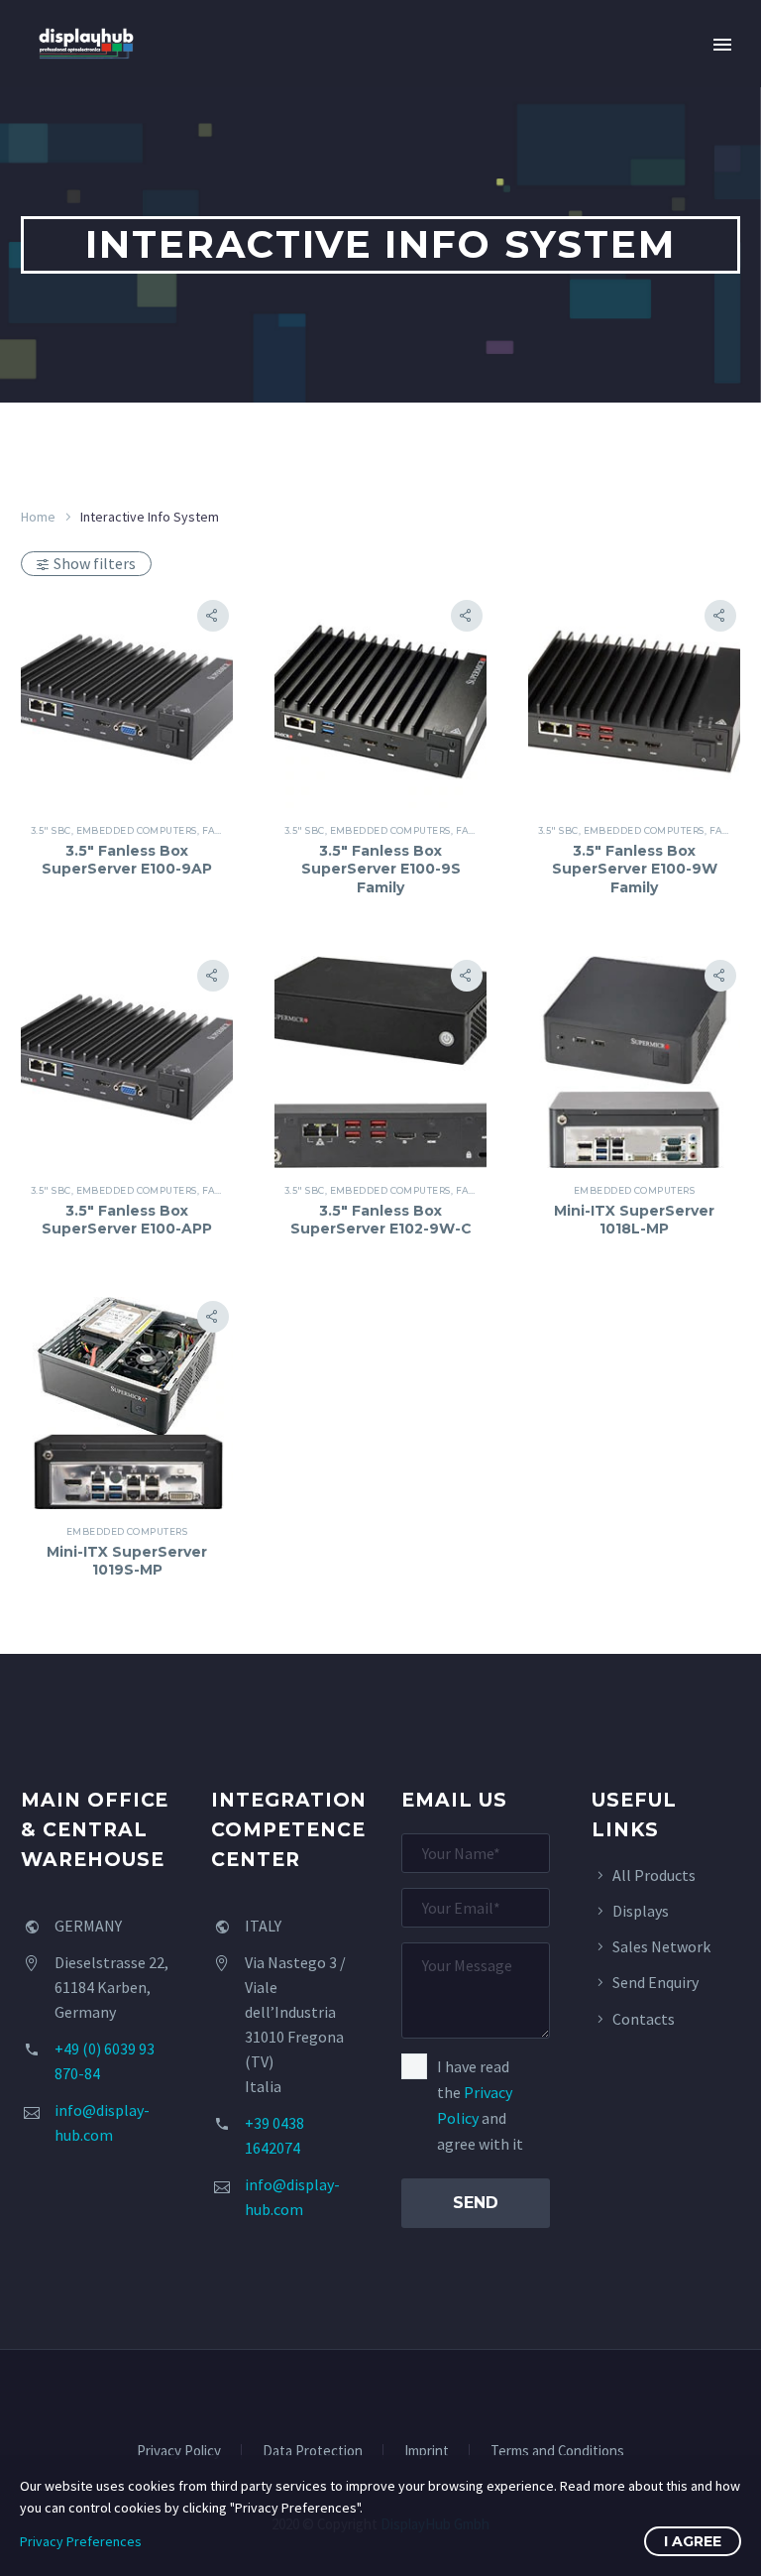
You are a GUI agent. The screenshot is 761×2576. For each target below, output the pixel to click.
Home (38, 517)
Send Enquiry (655, 1982)
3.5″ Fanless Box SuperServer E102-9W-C (381, 1220)
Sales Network (661, 1946)
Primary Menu (722, 45)
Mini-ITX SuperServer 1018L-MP (634, 1220)
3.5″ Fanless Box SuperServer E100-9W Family (635, 869)
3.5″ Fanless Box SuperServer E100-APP (127, 1220)
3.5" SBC (51, 830)
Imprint (427, 2452)
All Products (654, 1875)
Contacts (644, 2019)
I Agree (693, 2541)
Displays (641, 1911)
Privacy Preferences (81, 2541)
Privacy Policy (179, 2452)
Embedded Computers (137, 830)
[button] (213, 616)
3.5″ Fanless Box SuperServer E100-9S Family (381, 869)
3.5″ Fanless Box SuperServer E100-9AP (127, 860)
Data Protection (313, 2452)
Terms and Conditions (557, 2452)
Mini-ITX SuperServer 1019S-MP (127, 1561)
